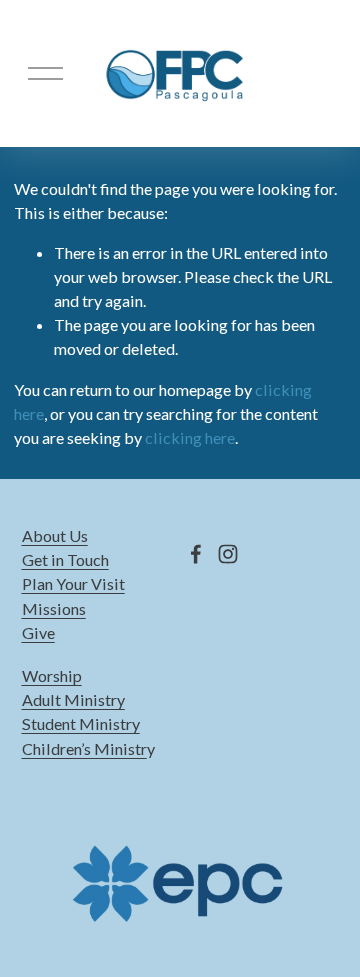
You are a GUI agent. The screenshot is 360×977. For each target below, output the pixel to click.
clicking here (190, 437)
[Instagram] (228, 554)
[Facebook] (196, 554)
